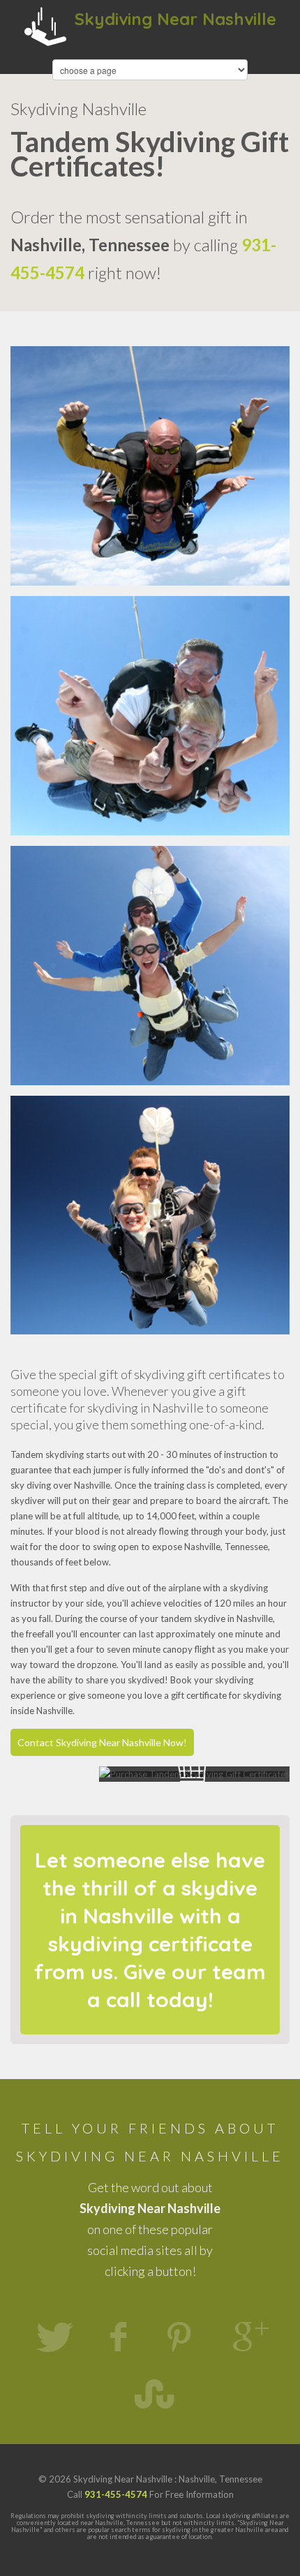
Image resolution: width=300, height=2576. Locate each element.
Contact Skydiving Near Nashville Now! (102, 1742)
